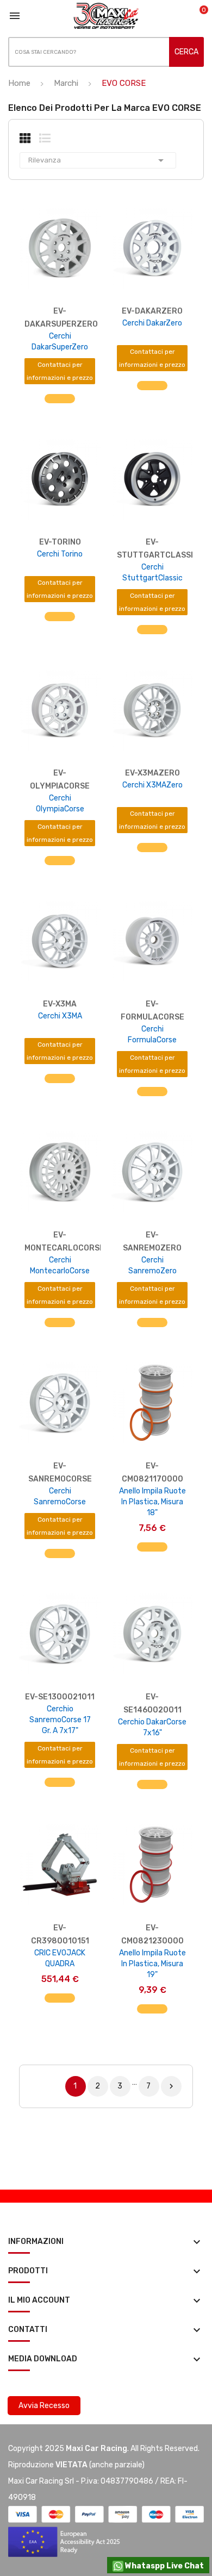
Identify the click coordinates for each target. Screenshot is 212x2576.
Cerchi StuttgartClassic (152, 573)
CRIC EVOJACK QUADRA (60, 1958)
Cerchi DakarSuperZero (60, 342)
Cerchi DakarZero (152, 323)
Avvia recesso (44, 2406)
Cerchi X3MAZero (152, 785)
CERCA (186, 52)
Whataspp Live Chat (164, 2566)
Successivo (171, 2086)
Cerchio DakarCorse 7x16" (152, 1727)
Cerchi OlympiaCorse (60, 804)
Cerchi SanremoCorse (60, 1496)
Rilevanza (98, 160)
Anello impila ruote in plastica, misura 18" (152, 1502)
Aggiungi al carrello (152, 1553)
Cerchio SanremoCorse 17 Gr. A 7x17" (60, 1720)
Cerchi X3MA (60, 1016)
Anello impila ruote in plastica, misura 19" (152, 1964)
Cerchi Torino (60, 554)
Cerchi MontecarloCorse (60, 1265)
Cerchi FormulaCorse (152, 1034)
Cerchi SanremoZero (152, 1265)
